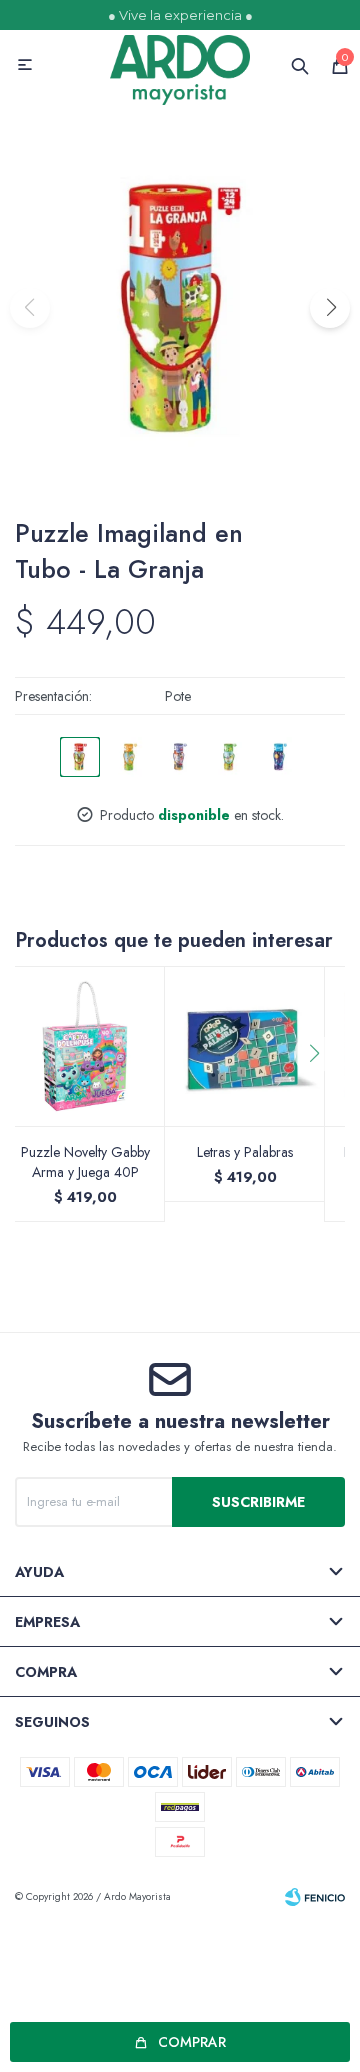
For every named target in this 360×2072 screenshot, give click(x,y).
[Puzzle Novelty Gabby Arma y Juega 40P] (85, 1046)
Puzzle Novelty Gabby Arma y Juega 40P (85, 1162)
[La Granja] (80, 757)
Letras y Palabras (245, 1152)
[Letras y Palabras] (245, 1046)
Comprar (192, 2042)
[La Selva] (130, 757)
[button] (330, 308)
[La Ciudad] (180, 757)
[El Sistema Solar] (280, 757)
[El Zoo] (230, 757)
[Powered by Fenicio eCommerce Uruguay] (315, 1897)
